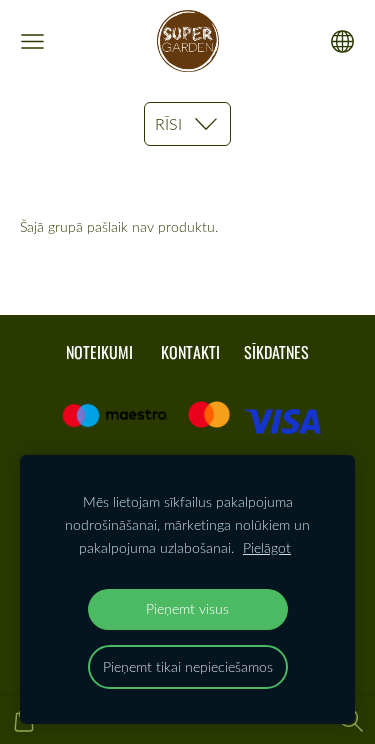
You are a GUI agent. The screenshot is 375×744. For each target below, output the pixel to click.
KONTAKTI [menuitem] (190, 352)
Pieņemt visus (187, 608)
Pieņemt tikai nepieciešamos (188, 666)
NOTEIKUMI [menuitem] (99, 352)
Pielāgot (267, 547)
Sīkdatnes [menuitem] (276, 352)
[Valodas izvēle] (342, 41)
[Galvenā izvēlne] (32, 41)
